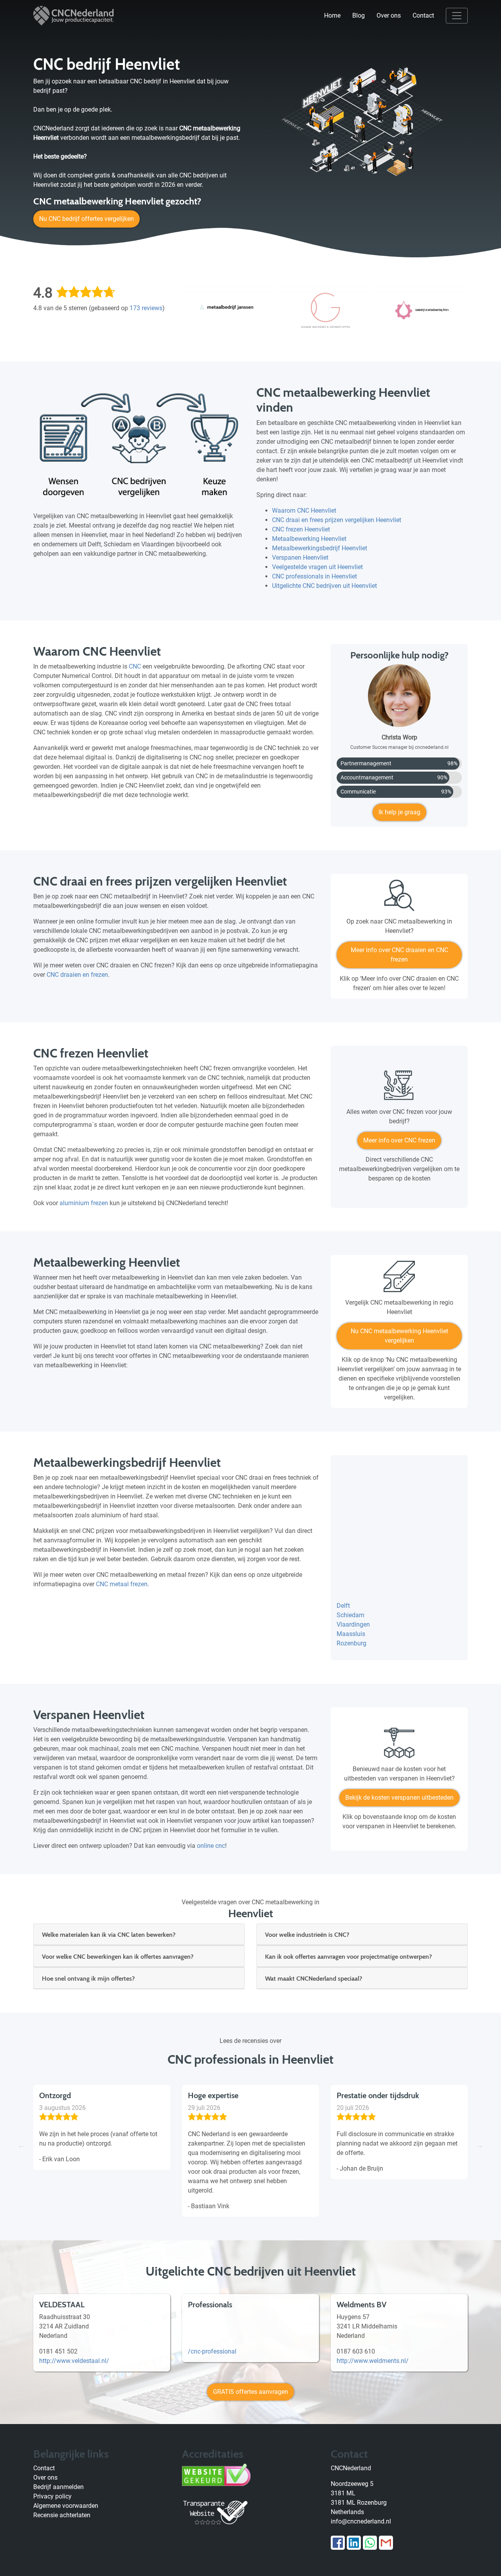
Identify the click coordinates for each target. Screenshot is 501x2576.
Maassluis (351, 1634)
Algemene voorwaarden (66, 2506)
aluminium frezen (84, 1203)
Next (479, 2145)
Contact (423, 15)
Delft (343, 1606)
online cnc (211, 1846)
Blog (359, 15)
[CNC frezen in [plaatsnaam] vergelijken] (399, 1089)
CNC (135, 666)
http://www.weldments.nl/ (373, 2361)
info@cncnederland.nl (361, 2521)
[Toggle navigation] (457, 16)
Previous (22, 2145)
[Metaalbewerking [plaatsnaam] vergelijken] (399, 1279)
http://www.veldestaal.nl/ (74, 2361)
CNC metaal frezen (122, 1584)
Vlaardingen (353, 1624)
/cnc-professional (212, 2351)
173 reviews (146, 308)
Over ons (389, 15)
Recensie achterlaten (62, 2515)
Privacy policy (52, 2496)
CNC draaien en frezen (77, 975)
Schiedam (351, 1615)
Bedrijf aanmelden (59, 2487)
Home (332, 15)
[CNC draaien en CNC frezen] (399, 898)
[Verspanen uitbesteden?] (399, 1746)
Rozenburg (351, 1643)
